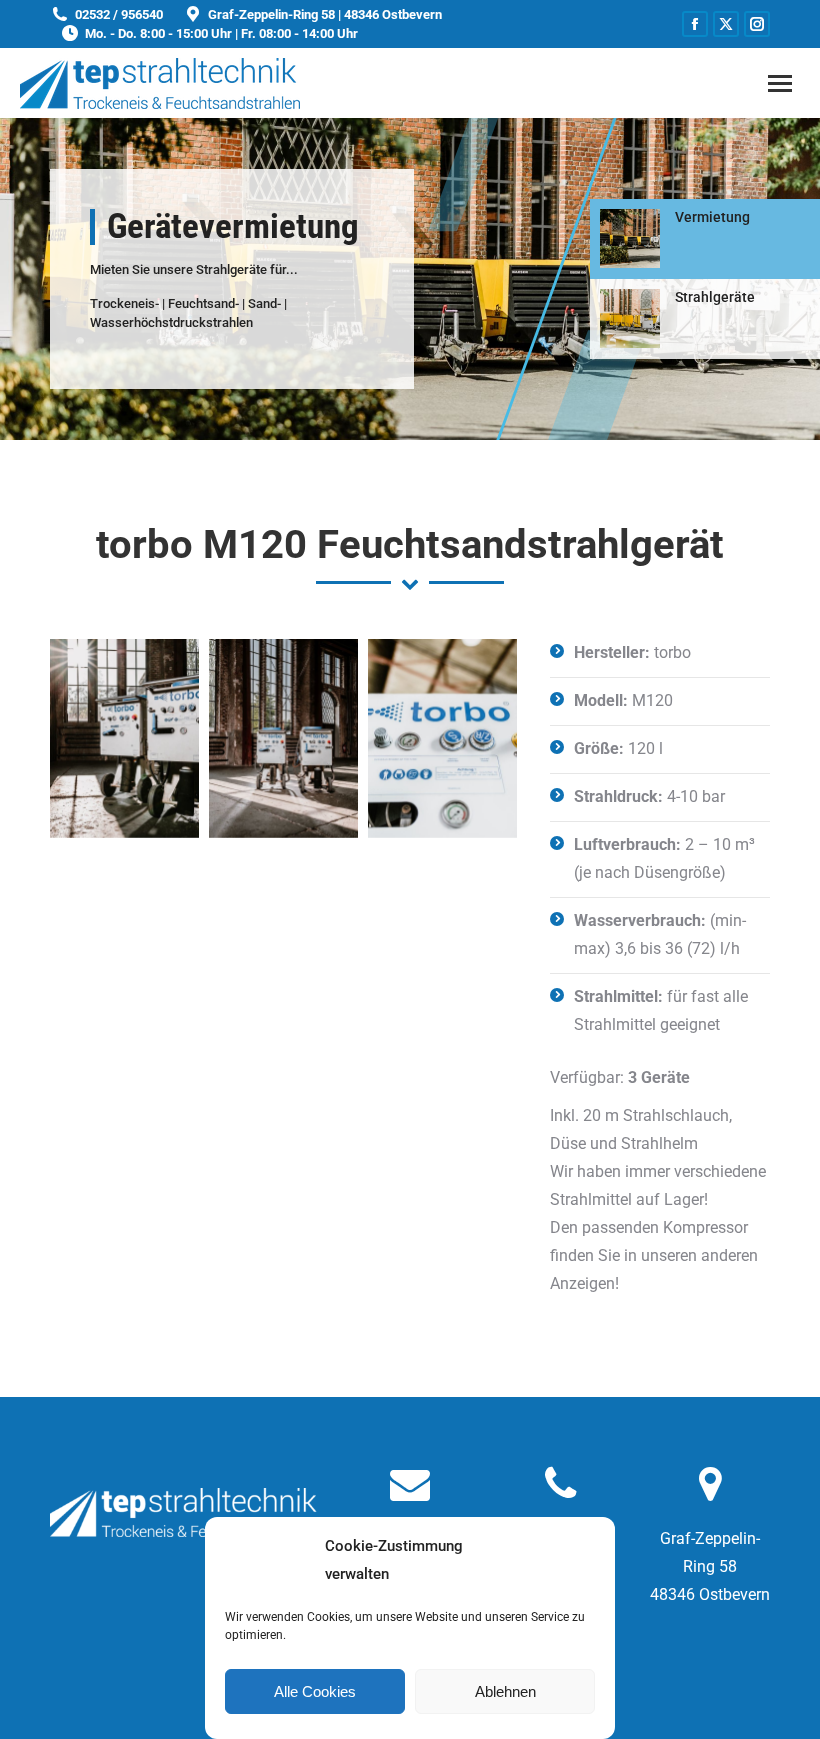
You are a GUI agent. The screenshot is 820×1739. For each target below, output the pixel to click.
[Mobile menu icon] (780, 83)
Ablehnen (505, 1691)
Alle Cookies (315, 1691)
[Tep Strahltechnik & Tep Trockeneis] (124, 738)
